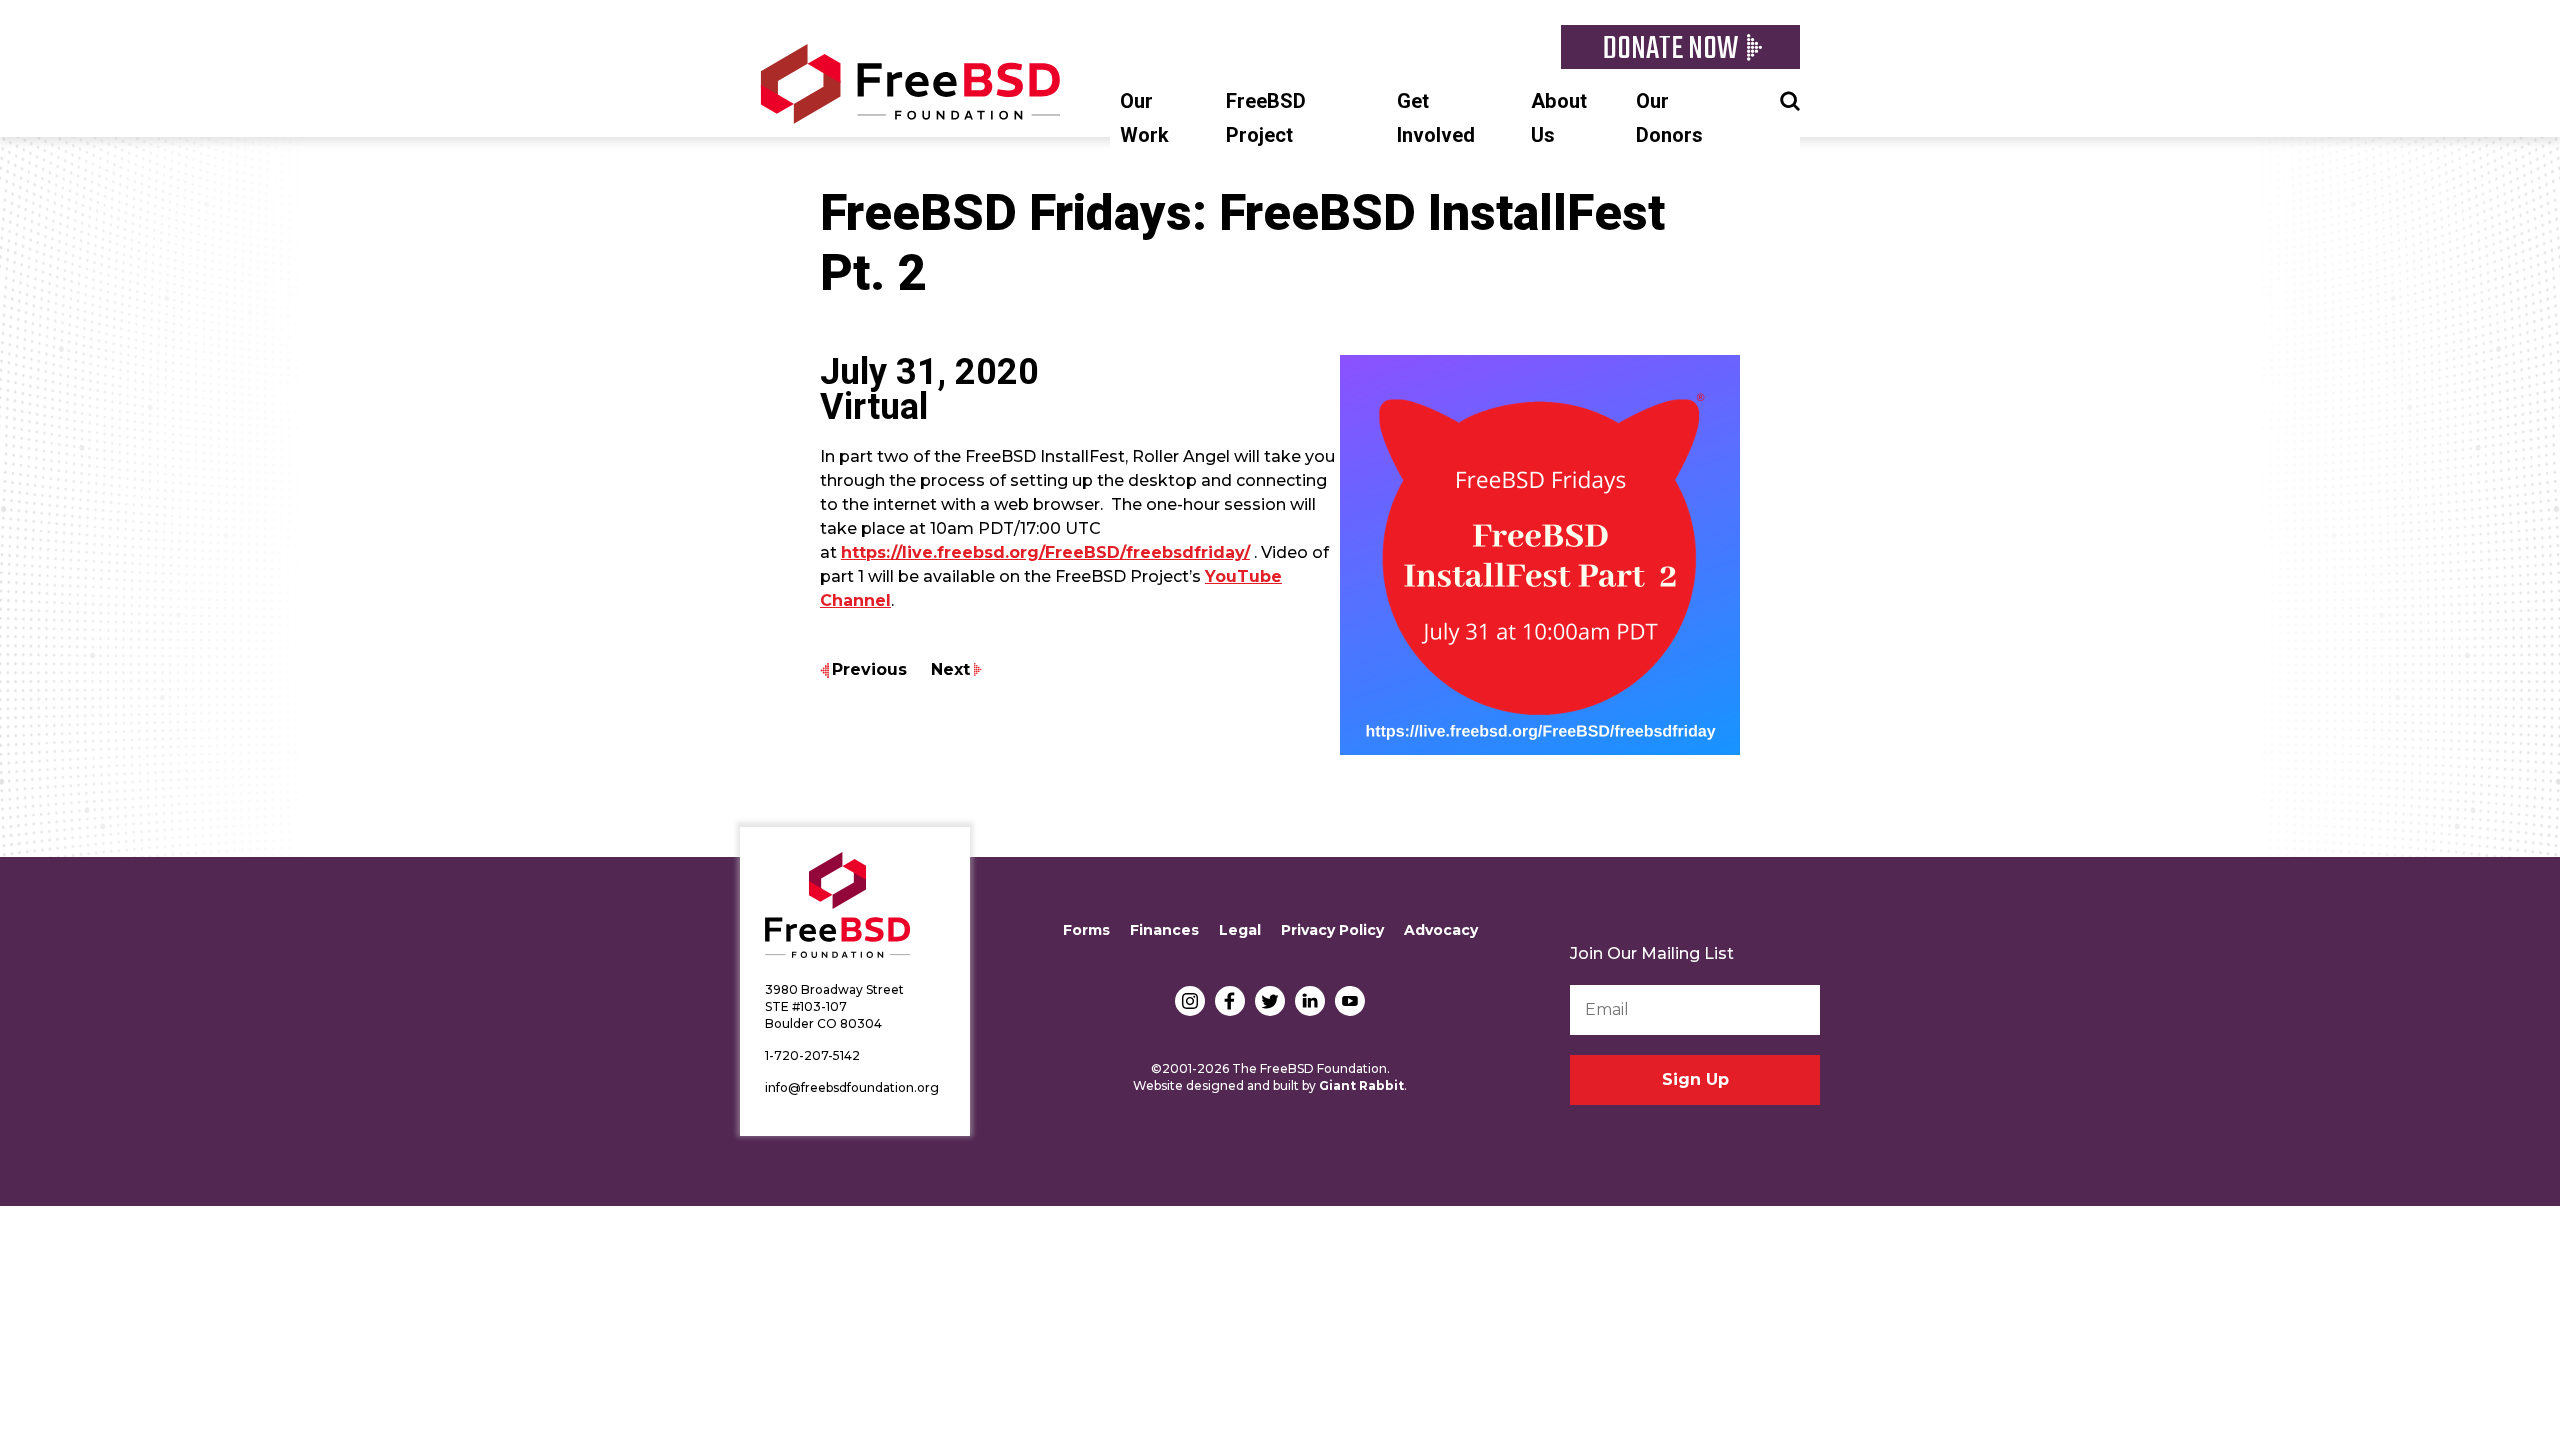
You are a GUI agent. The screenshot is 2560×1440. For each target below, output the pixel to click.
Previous (869, 669)
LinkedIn (1310, 1001)
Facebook (1230, 1001)
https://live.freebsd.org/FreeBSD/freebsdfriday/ (1045, 552)
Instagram (1190, 1001)
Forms (1086, 930)
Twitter (1270, 1001)
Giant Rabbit (1361, 1085)
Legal (1240, 930)
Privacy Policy (1332, 930)
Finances (1164, 930)
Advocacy (1441, 930)
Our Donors (1669, 118)
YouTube (1350, 1001)
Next (950, 669)
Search (1790, 99)
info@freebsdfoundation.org (852, 1087)
